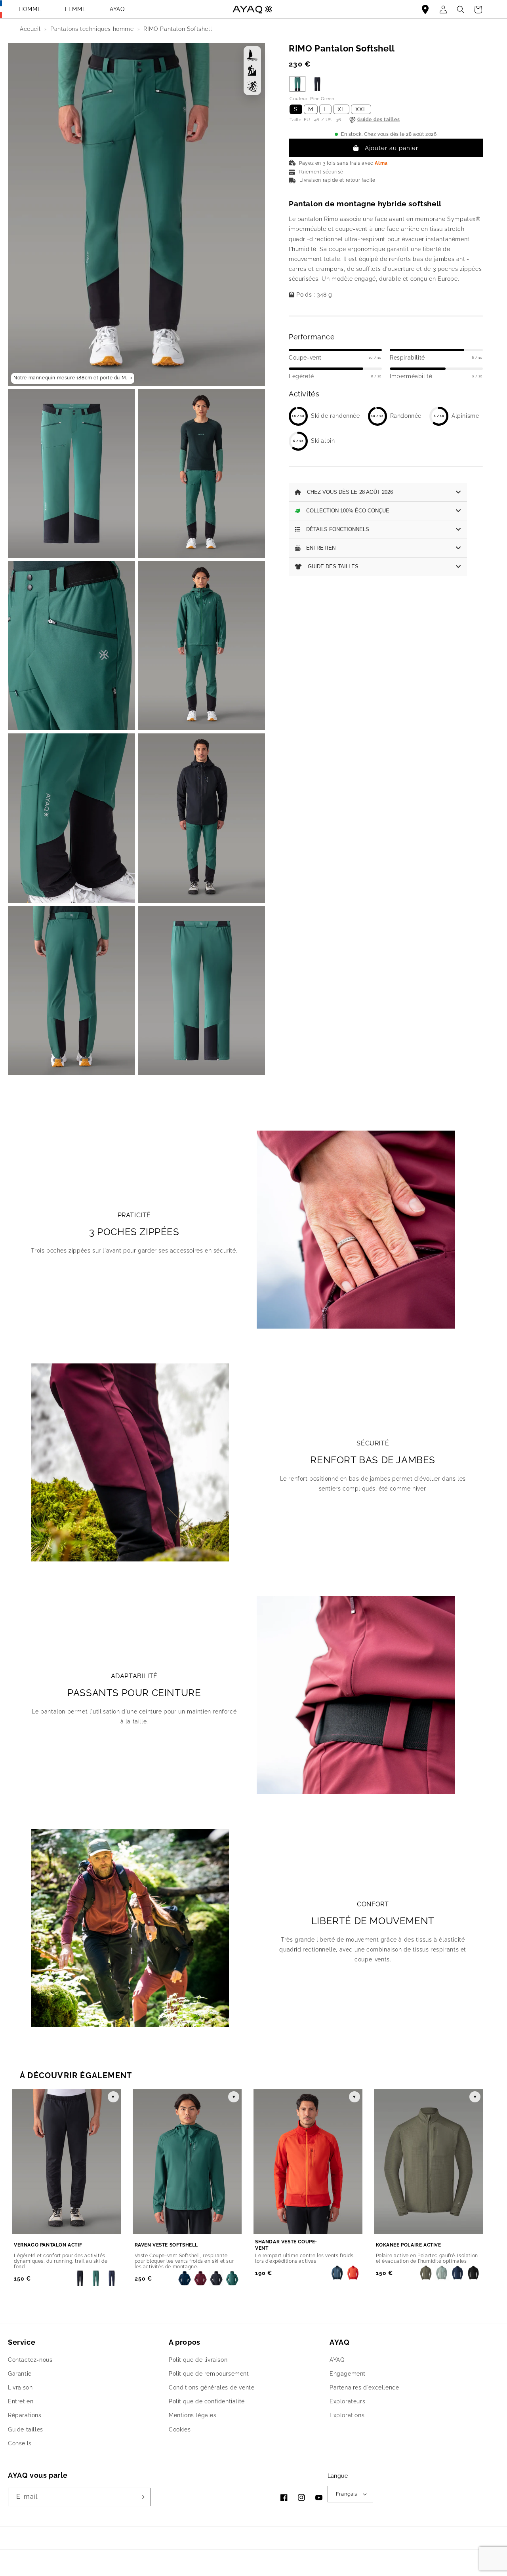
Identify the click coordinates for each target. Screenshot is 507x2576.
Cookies (180, 2429)
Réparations (25, 2415)
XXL (361, 109)
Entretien (21, 2401)
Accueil (30, 29)
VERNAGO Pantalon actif (48, 2245)
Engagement (348, 2374)
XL (341, 109)
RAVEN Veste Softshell (167, 2245)
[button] (478, 10)
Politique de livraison (198, 2360)
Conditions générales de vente (212, 2388)
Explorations (347, 2415)
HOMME (30, 9)
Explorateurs (347, 2401)
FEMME (75, 9)
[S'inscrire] (141, 2497)
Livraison (20, 2388)
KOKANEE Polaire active (409, 2245)
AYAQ (117, 9)
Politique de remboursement (209, 2374)
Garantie (20, 2374)
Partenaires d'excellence (364, 2388)
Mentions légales (193, 2415)
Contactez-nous (30, 2360)
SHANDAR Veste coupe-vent (286, 2245)
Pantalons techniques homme (92, 29)
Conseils (20, 2443)
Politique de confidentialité (207, 2401)
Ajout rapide (102, 2245)
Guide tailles (26, 2429)
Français (347, 2494)
